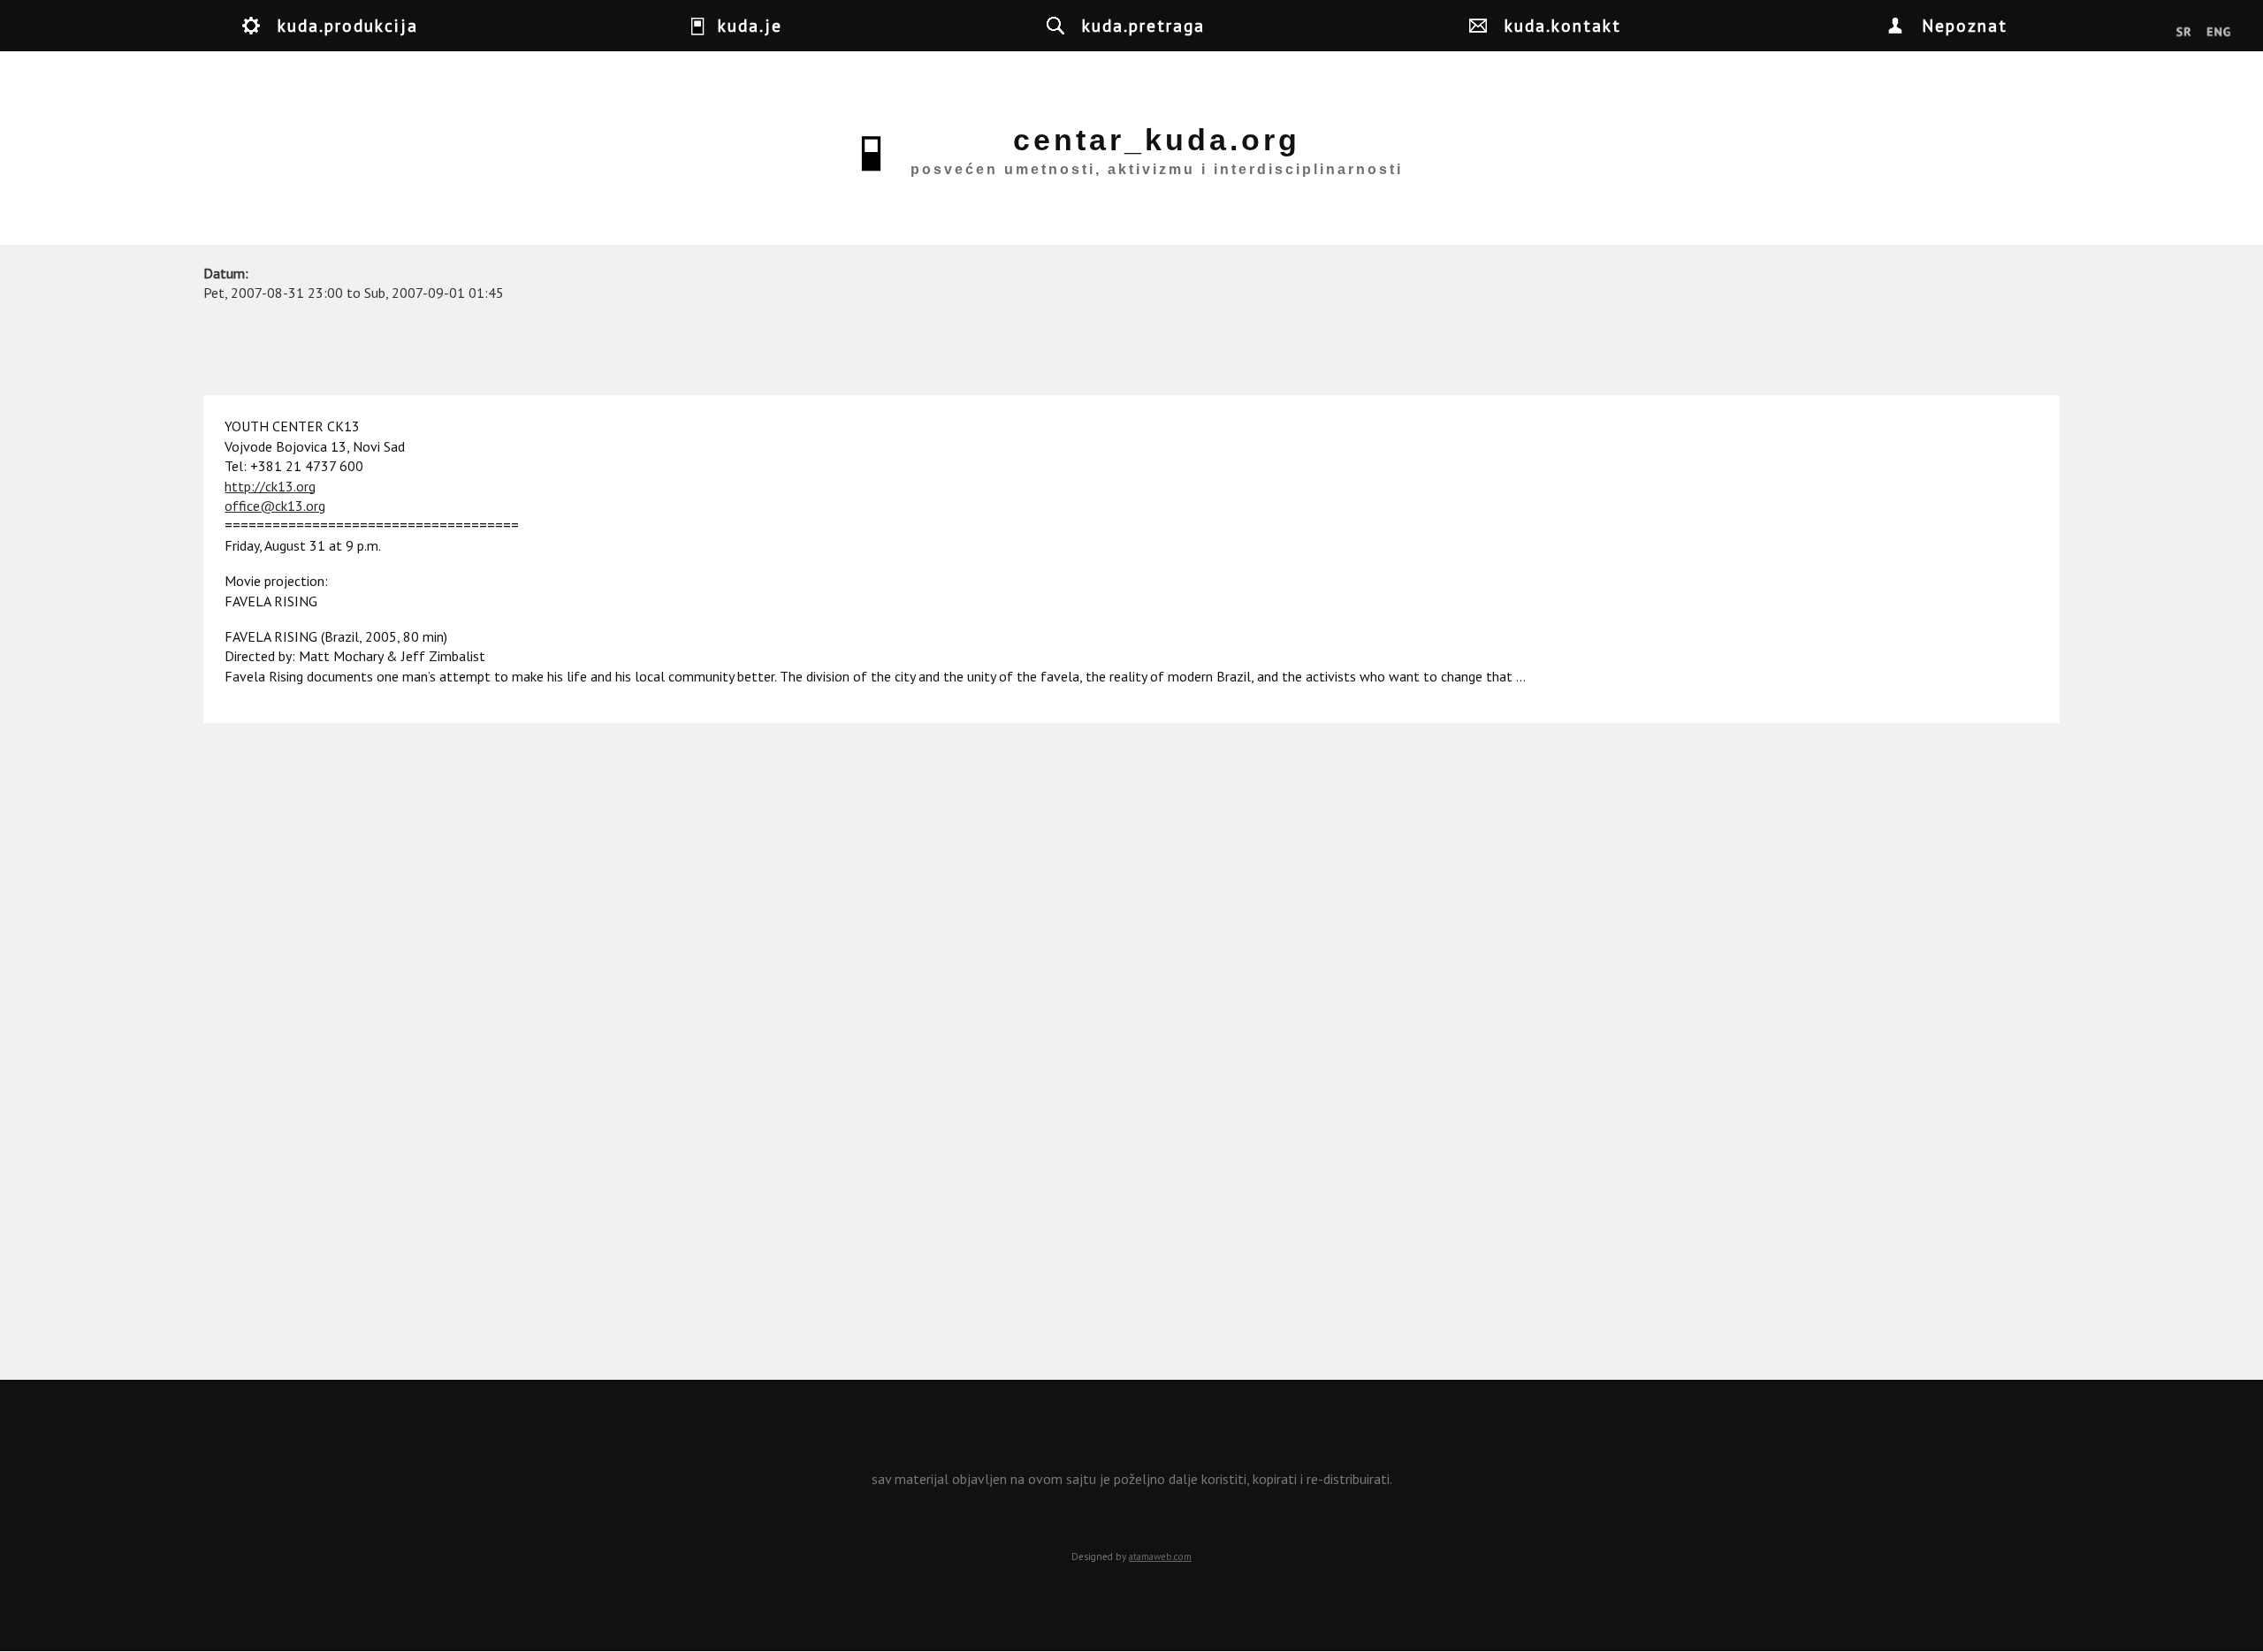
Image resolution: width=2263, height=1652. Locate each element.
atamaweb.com (1160, 1557)
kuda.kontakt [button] (1563, 25)
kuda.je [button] (750, 25)
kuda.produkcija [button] (348, 25)
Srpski (2184, 33)
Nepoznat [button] (1965, 25)
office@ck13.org (275, 506)
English (2218, 33)
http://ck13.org (270, 486)
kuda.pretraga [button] (1143, 25)
